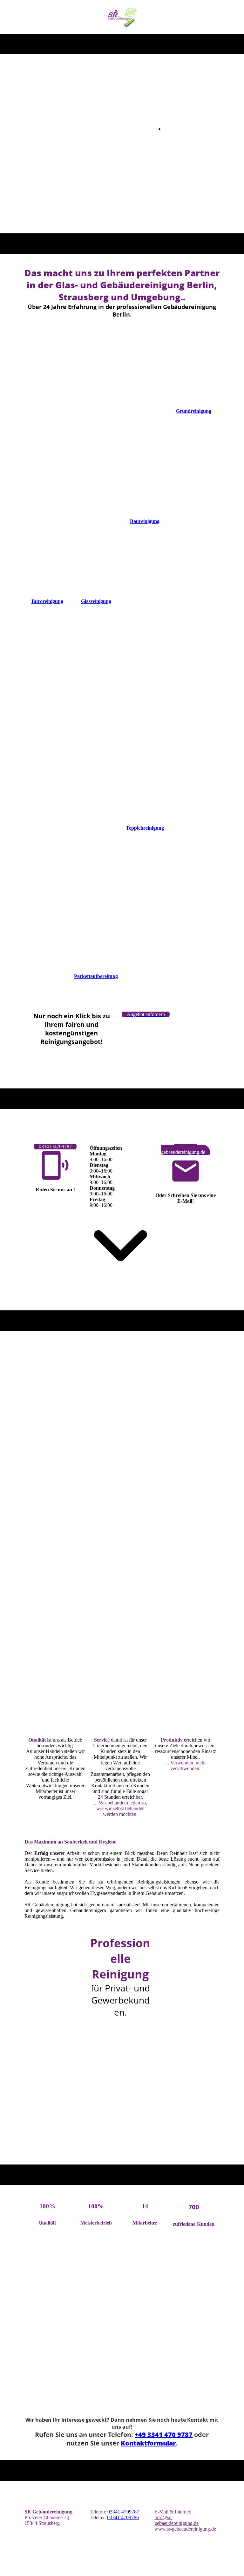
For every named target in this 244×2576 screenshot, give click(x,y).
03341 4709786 (123, 2517)
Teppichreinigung (145, 828)
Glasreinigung (96, 601)
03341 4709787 (123, 2512)
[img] (122, 17)
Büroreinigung (47, 601)
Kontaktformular (148, 2443)
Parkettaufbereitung (96, 976)
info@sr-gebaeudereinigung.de (176, 2520)
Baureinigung (145, 521)
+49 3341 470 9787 (164, 2435)
